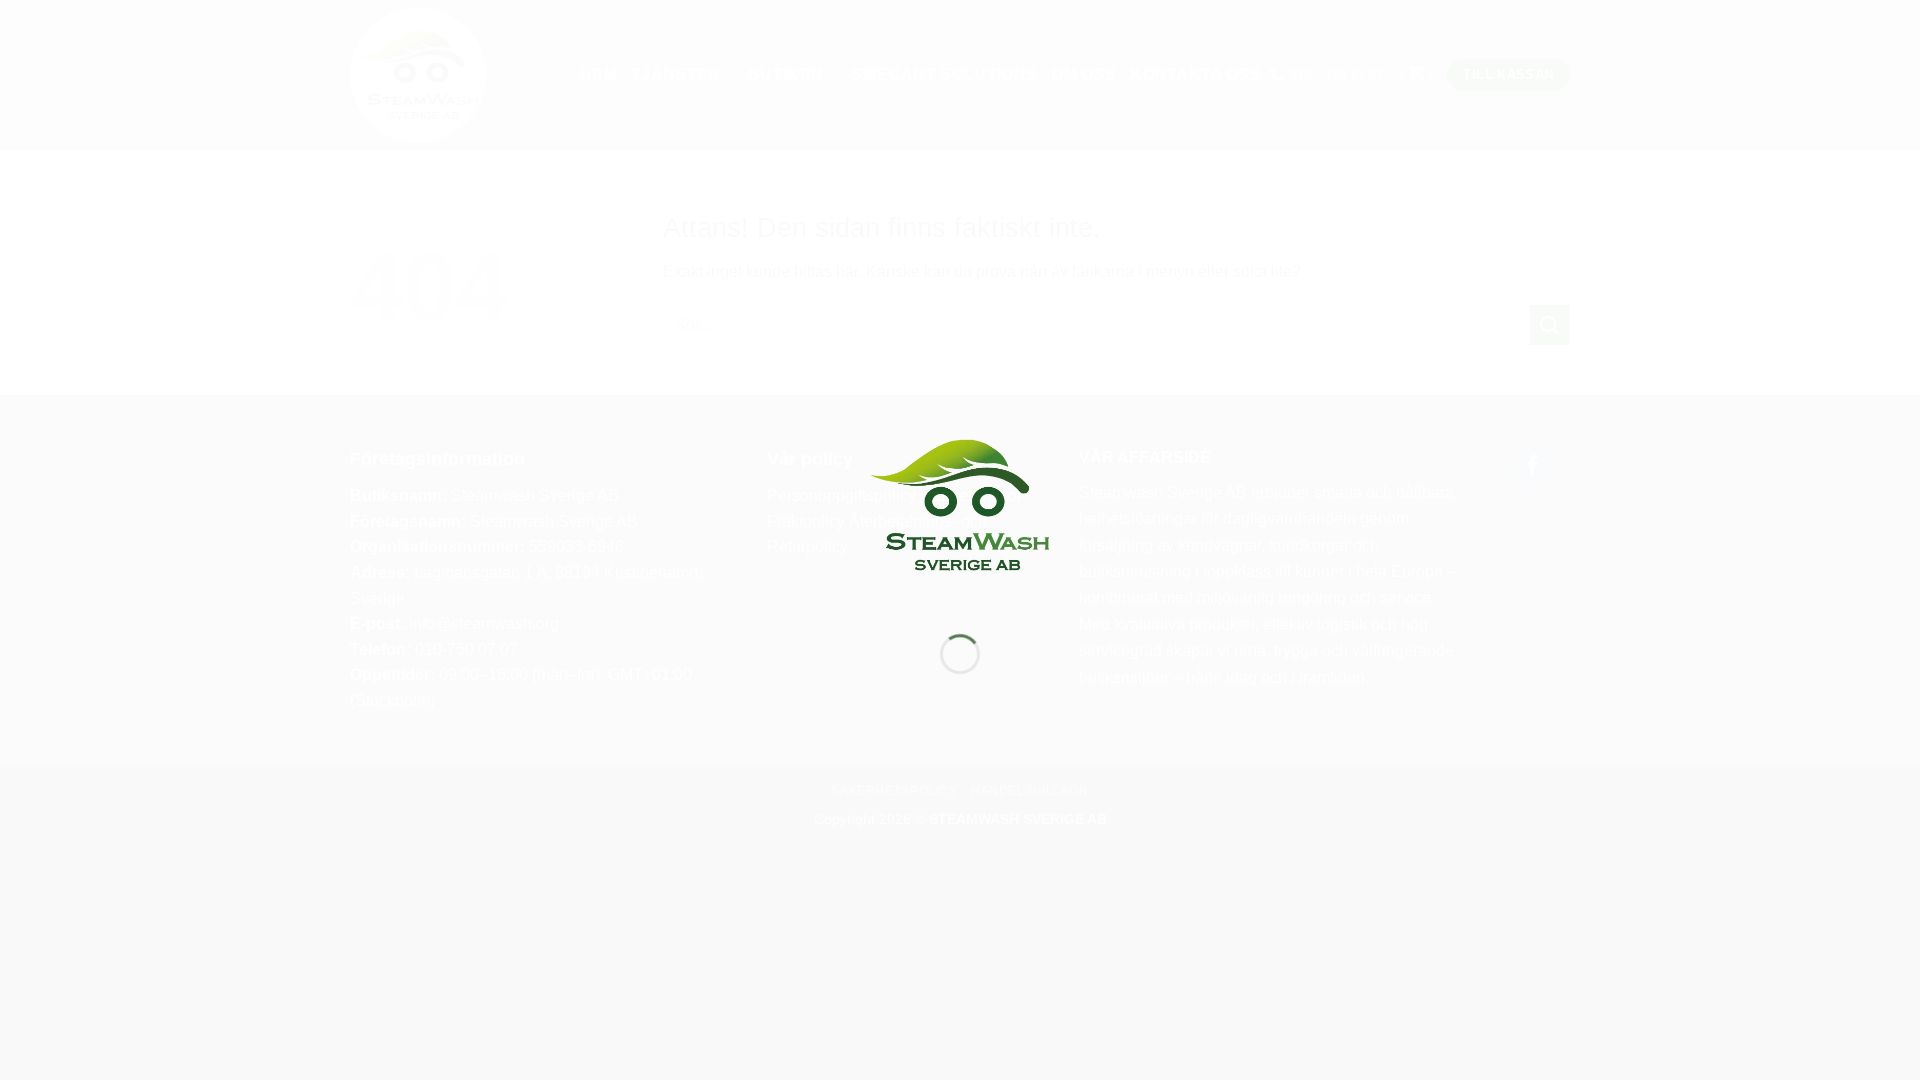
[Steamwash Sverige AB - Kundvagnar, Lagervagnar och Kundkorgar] (960, 503)
